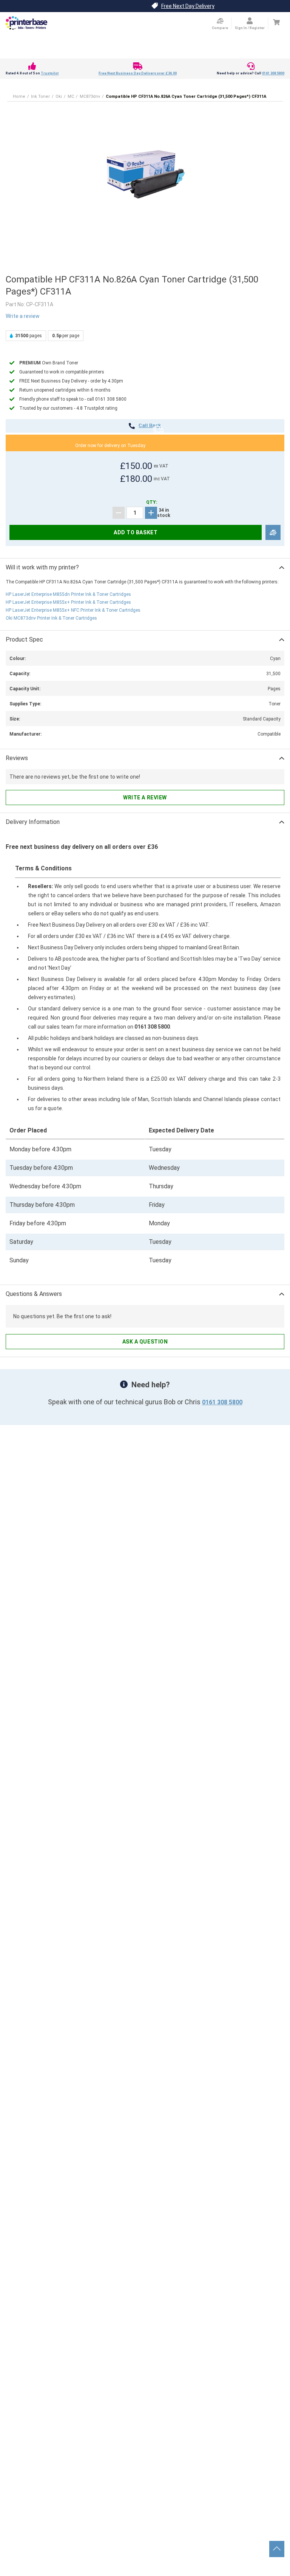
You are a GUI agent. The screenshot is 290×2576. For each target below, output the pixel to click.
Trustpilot (50, 73)
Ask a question (145, 1342)
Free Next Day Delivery (188, 6)
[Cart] (276, 22)
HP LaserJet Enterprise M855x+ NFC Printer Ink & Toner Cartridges (73, 610)
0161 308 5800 (273, 73)
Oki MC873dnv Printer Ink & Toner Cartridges (51, 618)
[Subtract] (119, 513)
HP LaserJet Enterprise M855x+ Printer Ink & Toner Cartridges (68, 602)
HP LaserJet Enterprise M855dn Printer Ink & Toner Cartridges (68, 594)
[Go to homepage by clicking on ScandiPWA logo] (26, 23)
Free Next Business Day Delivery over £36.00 (138, 73)
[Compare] (273, 533)
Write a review (23, 316)
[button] (145, 174)
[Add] (151, 513)
